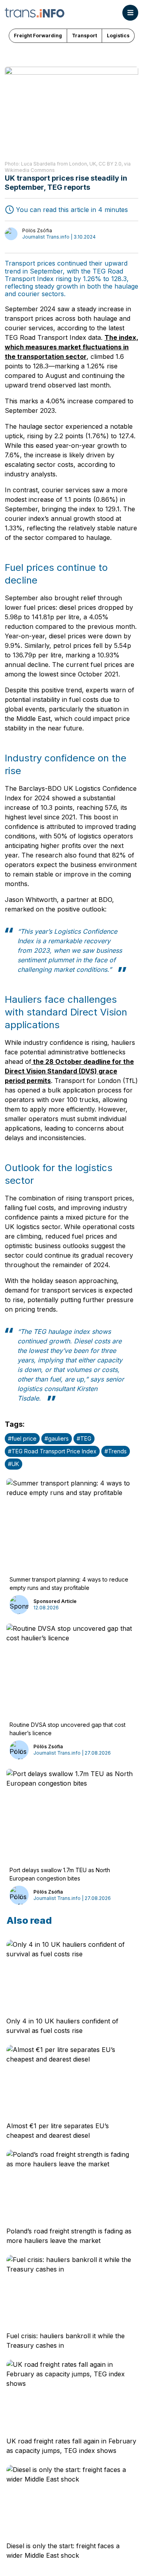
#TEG (84, 1438)
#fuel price (22, 1438)
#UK (14, 1464)
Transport (84, 36)
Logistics (118, 36)
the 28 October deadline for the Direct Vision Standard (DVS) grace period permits (69, 1071)
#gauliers (57, 1438)
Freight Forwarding (38, 36)
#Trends (116, 1451)
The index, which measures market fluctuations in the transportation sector (71, 347)
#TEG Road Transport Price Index (52, 1451)
